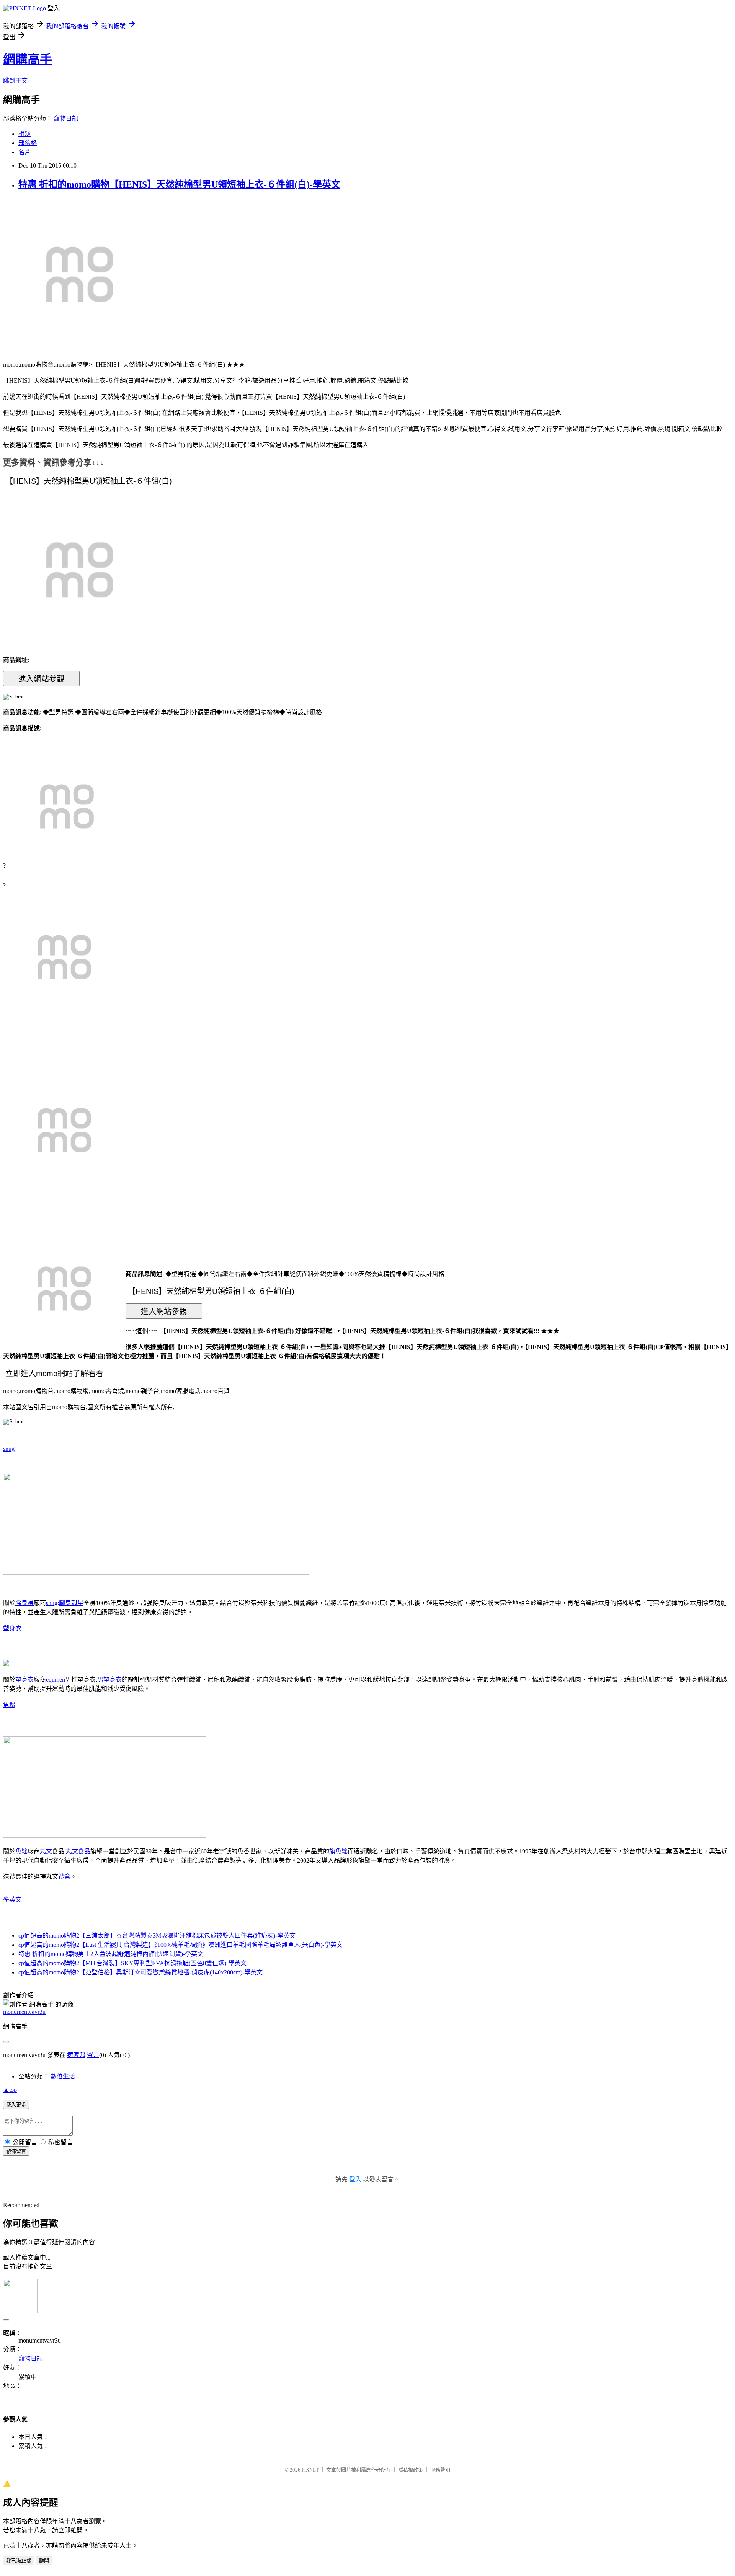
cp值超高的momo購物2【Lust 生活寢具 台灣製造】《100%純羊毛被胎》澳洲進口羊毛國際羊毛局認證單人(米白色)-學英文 (180, 1945)
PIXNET (310, 2470)
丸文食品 (78, 1851)
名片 (24, 152)
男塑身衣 (109, 1680)
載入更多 (16, 2105)
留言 (93, 2055)
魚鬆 (9, 1705)
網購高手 (28, 59)
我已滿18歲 (19, 2561)
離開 (44, 2561)
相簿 (24, 134)
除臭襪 (24, 1603)
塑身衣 (12, 1628)
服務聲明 (440, 2470)
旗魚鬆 (338, 1851)
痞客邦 (76, 2055)
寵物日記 (66, 118)
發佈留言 (16, 2151)
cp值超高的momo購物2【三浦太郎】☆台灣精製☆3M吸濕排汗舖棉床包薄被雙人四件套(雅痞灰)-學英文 (157, 1936)
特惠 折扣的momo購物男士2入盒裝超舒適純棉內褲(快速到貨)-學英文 (111, 1954)
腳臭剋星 (71, 1603)
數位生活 (63, 2076)
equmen (56, 1680)
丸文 (46, 1851)
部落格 (28, 143)
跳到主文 (15, 81)
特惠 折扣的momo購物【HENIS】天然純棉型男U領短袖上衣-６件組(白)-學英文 (179, 184)
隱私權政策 (411, 2470)
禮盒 (64, 1877)
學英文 (12, 1900)
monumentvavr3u (24, 2012)
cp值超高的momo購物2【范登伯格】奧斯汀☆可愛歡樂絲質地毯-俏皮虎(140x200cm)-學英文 (140, 1972)
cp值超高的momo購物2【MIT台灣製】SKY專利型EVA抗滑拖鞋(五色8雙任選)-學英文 (132, 1963)
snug (9, 1449)
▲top (10, 2090)
